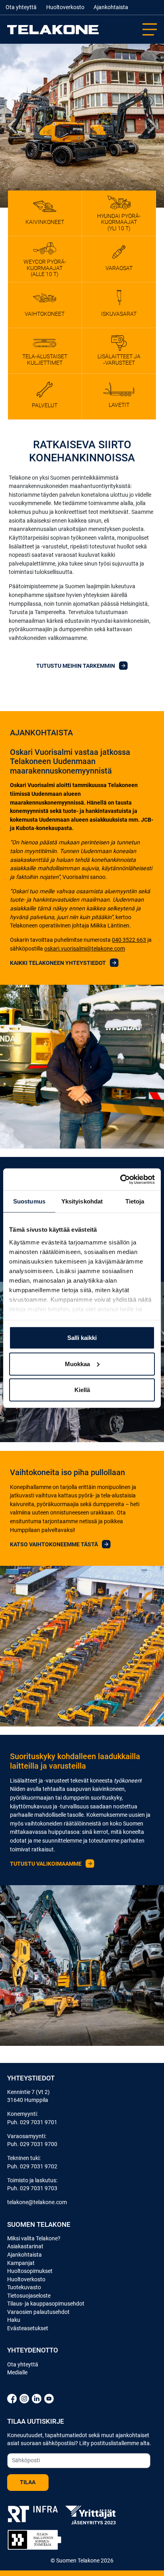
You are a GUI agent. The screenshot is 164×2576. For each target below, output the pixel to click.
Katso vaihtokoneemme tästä (55, 1545)
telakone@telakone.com (37, 2202)
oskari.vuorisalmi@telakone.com (85, 949)
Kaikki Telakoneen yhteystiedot (59, 963)
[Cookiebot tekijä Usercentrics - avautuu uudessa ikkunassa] (120, 1179)
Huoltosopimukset (30, 2271)
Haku (14, 2320)
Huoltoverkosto (65, 7)
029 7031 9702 (39, 2166)
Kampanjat (21, 2263)
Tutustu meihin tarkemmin (76, 666)
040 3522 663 (129, 940)
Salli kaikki (82, 1338)
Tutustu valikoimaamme (46, 1864)
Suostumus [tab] (29, 1201)
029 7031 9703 (39, 2188)
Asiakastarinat (25, 2246)
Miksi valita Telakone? (34, 2238)
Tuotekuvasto (24, 2287)
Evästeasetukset (28, 2328)
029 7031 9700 (39, 2144)
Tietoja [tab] (135, 1201)
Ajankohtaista (111, 7)
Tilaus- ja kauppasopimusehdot (46, 2304)
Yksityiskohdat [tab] (82, 1201)
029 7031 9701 (39, 2122)
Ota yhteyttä (21, 7)
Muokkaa (77, 1364)
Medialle (17, 2372)
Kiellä (82, 1390)
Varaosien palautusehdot (38, 2312)
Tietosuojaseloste (29, 2296)
